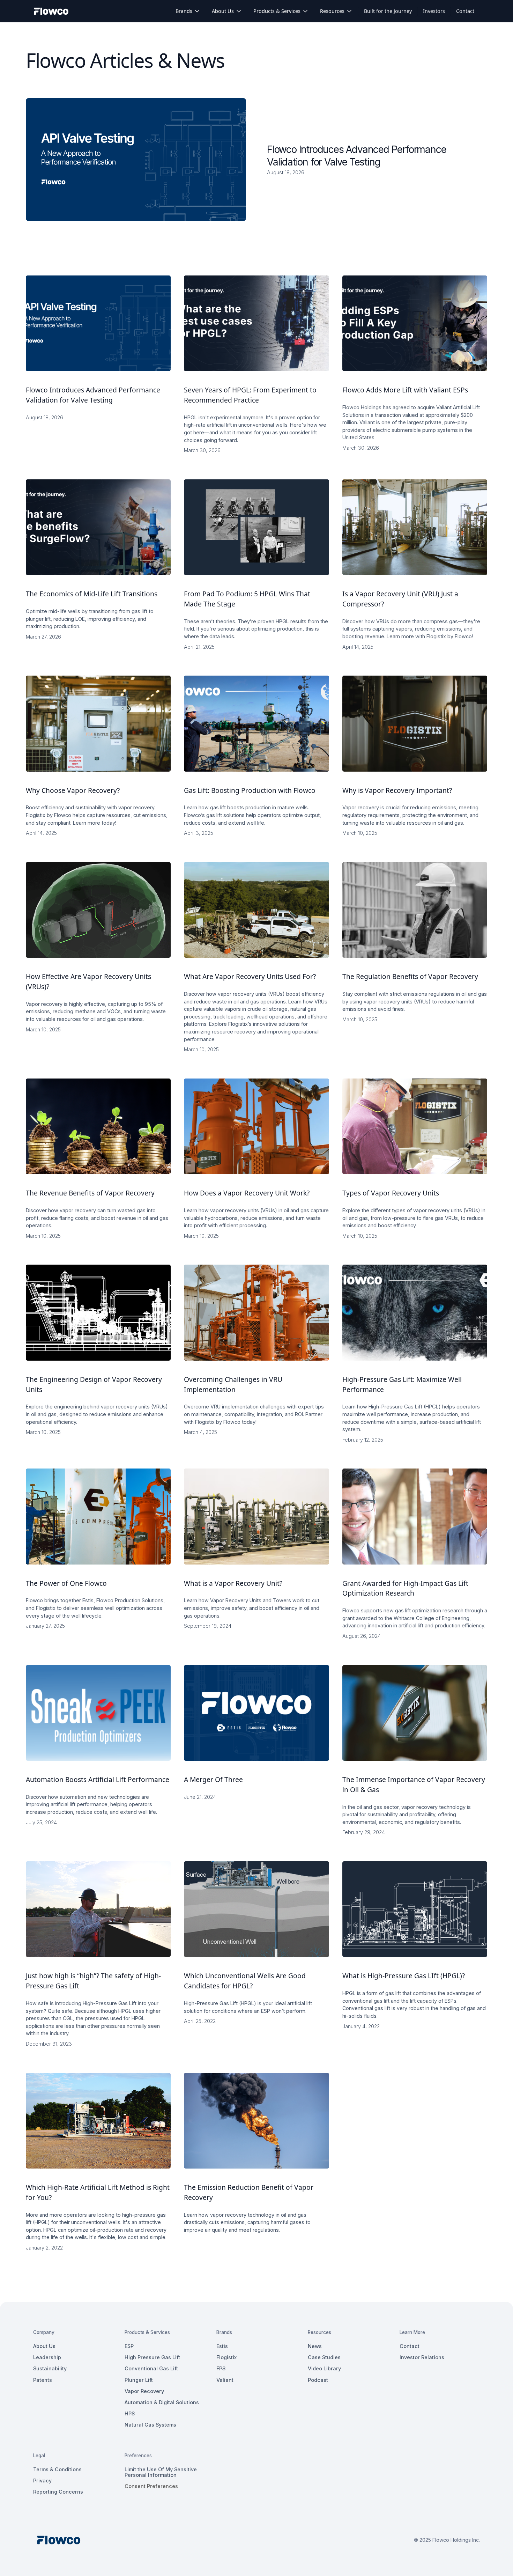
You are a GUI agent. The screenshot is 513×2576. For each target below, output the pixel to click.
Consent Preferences (151, 2486)
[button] (188, 11)
